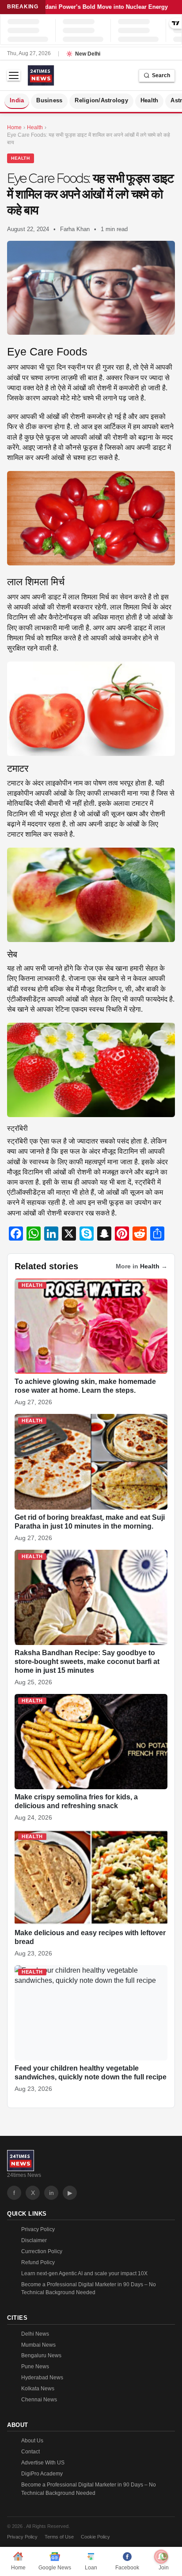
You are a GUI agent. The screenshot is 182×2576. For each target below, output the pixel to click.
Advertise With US (43, 2463)
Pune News (35, 2367)
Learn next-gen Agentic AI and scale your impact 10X (84, 2273)
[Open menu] (14, 75)
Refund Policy (38, 2262)
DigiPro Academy (42, 2474)
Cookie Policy (95, 2537)
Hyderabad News (42, 2378)
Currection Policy (42, 2251)
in (51, 2193)
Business (49, 101)
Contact (30, 2452)
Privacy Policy (38, 2229)
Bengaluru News (41, 2355)
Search (161, 75)
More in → (142, 1266)
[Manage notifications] (161, 2557)
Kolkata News (38, 2389)
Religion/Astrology (101, 101)
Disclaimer (34, 2240)
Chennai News (39, 2400)
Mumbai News (38, 2345)
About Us (32, 2441)
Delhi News (35, 2334)
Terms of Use (59, 2537)
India (17, 101)
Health (150, 101)
